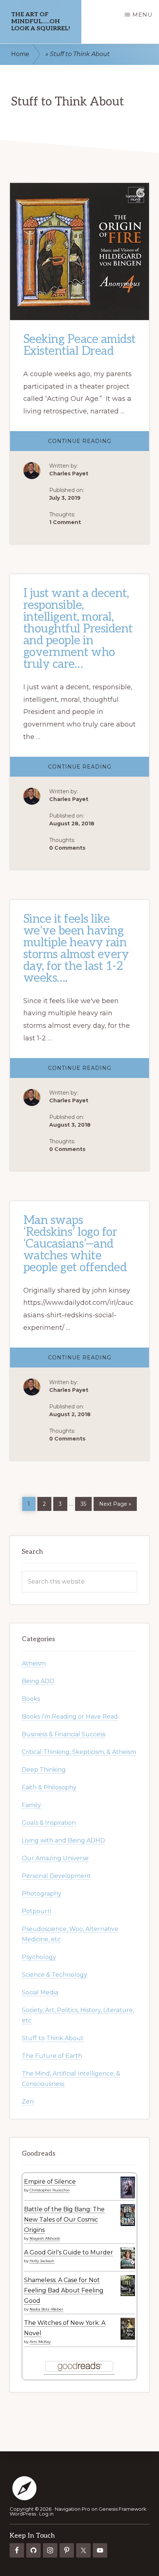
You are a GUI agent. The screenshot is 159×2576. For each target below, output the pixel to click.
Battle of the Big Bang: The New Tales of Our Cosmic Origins (64, 2220)
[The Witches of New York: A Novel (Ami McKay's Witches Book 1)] (128, 2338)
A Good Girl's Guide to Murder (69, 2252)
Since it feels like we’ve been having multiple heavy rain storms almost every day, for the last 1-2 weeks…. (76, 949)
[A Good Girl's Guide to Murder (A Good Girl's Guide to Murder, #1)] (128, 2267)
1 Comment (65, 522)
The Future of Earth (52, 2056)
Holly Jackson (42, 2261)
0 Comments (67, 848)
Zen (28, 2102)
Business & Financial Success (64, 1734)
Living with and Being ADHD (63, 1840)
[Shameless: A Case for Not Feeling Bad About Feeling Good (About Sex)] (128, 2294)
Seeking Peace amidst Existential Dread (79, 345)
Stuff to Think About (53, 2038)
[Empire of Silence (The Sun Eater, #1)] (128, 2197)
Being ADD (38, 1681)
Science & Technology (55, 1975)
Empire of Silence (50, 2182)
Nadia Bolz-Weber (46, 2309)
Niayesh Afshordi (45, 2238)
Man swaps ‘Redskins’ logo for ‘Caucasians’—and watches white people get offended (75, 1244)
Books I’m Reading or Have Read (70, 1717)
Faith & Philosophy (49, 1787)
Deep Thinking (44, 1770)
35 (86, 1502)
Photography (42, 1894)
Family (31, 1805)
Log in (46, 2514)
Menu (143, 15)
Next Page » (115, 1503)
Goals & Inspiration (49, 1823)
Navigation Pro (72, 2509)
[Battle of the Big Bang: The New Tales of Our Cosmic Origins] (128, 2224)
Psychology (39, 1957)
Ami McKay (40, 2342)
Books (31, 1699)
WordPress (23, 2514)
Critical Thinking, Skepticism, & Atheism (79, 1752)
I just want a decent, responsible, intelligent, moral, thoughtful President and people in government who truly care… (78, 629)
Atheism (34, 1663)
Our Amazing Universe (55, 1858)
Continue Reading (99, 444)
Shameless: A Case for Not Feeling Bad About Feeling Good (64, 2290)
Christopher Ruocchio (50, 2190)
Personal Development (56, 1876)
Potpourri (36, 1911)
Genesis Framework (123, 2509)
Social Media (40, 1992)
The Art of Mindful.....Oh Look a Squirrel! (40, 22)
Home (20, 54)
